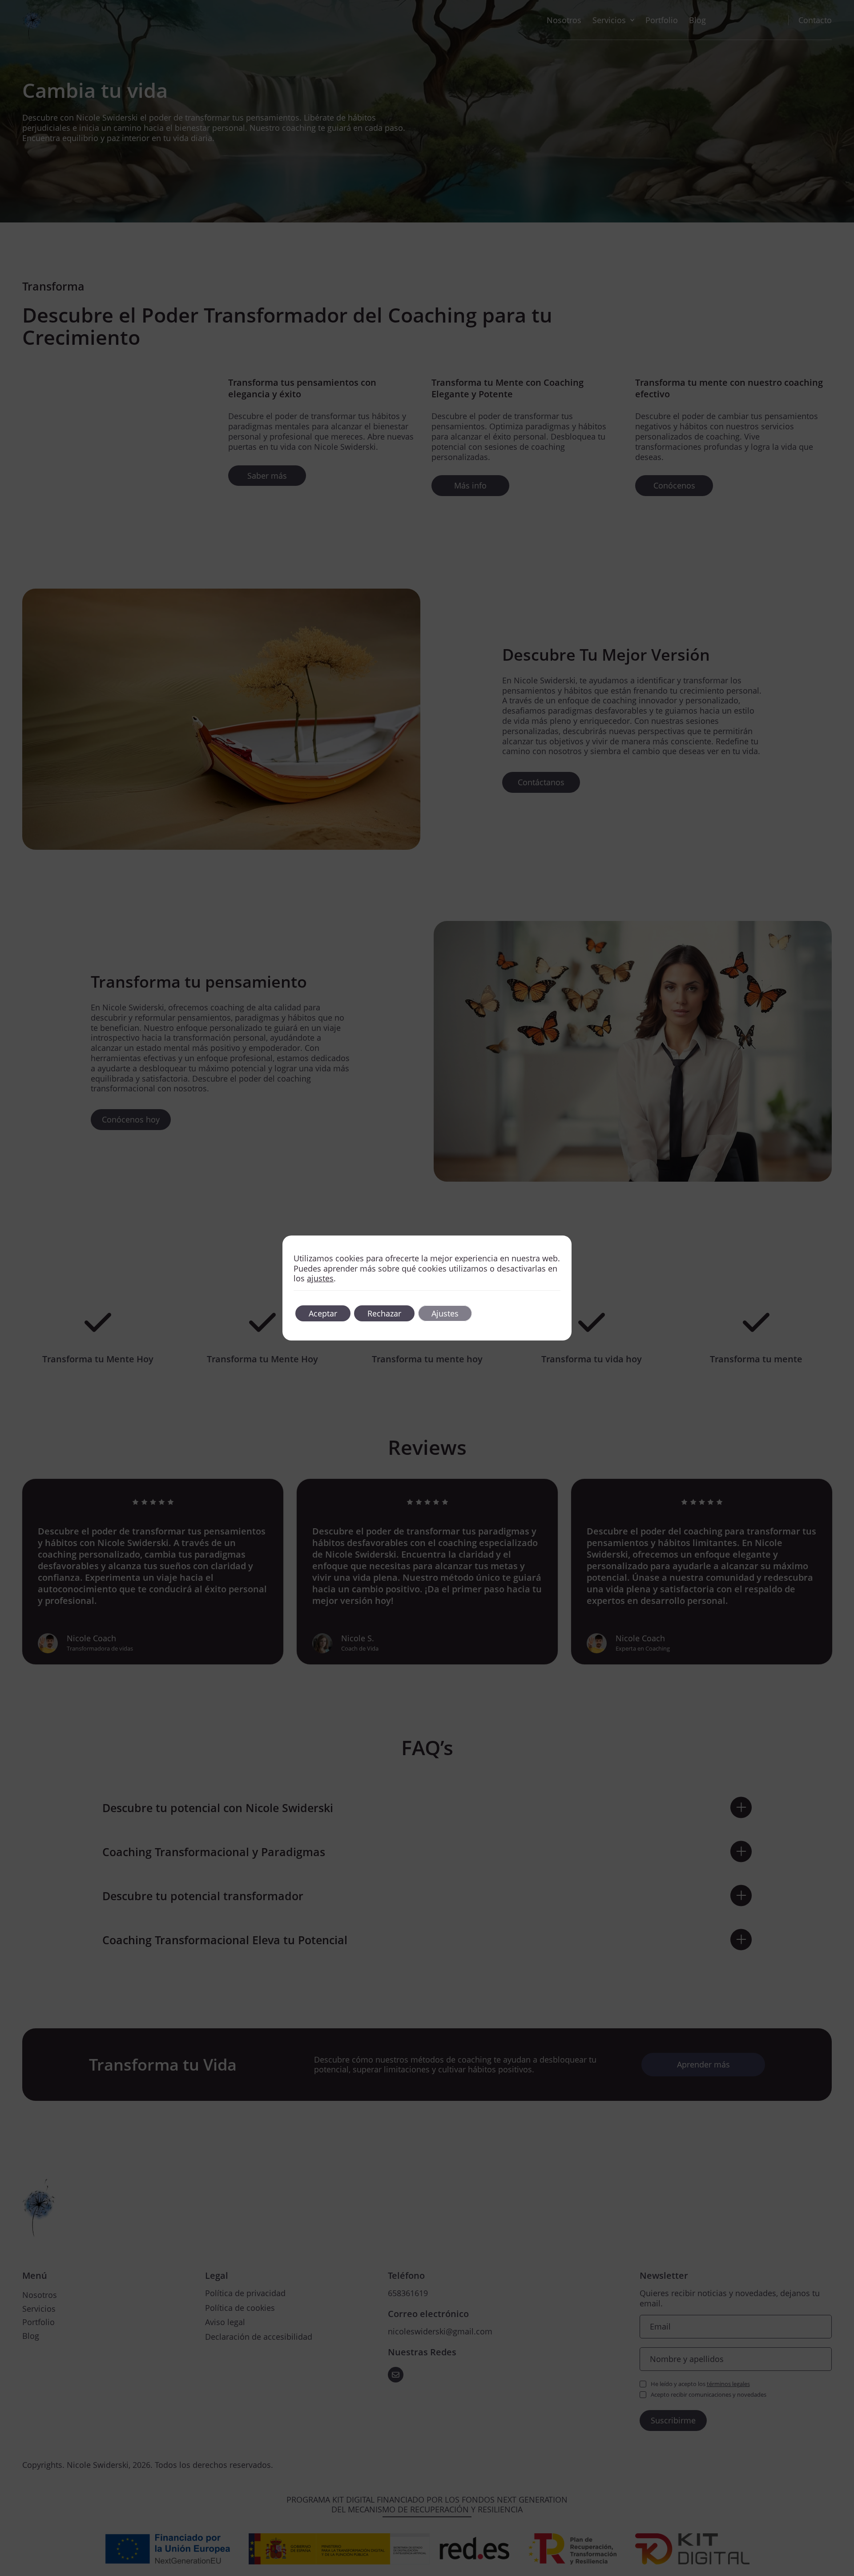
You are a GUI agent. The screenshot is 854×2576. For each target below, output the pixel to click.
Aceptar (323, 1313)
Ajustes (445, 1313)
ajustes (320, 1278)
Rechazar (384, 1313)
